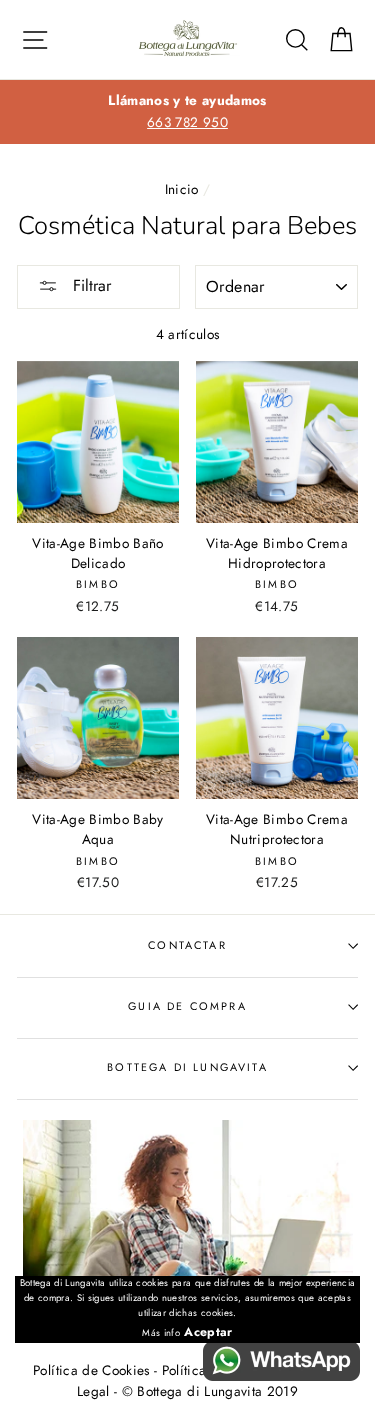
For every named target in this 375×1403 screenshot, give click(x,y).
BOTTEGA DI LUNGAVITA (187, 1067)
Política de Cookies (91, 1370)
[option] (187, 112)
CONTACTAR (187, 945)
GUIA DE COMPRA (187, 1006)
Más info (161, 1333)
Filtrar (89, 285)
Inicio (182, 189)
